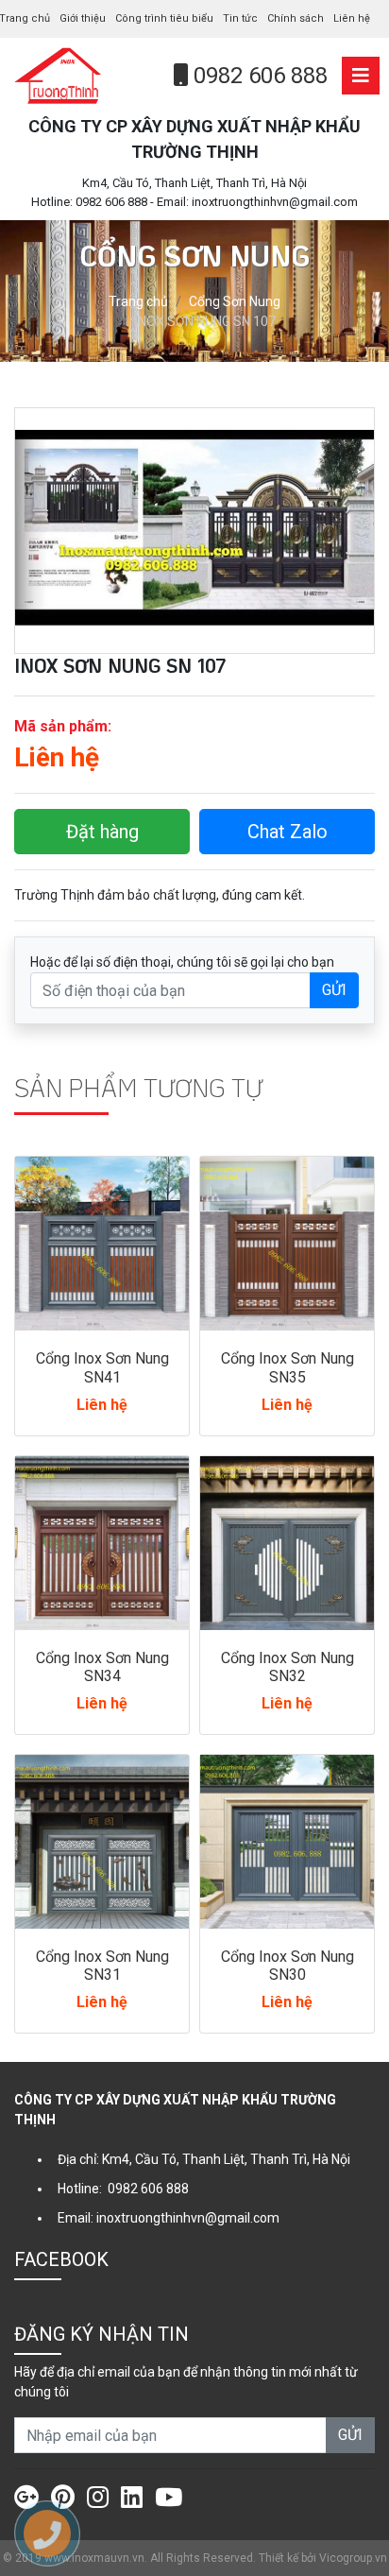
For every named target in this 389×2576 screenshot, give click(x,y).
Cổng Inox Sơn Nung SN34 (102, 1667)
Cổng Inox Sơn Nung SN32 (288, 1667)
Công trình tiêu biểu (164, 18)
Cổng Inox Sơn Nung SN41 (102, 1367)
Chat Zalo (288, 832)
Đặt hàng (102, 832)
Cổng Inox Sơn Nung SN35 (288, 1367)
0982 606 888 (258, 76)
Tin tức (240, 18)
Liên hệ (352, 18)
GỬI (334, 990)
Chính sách (296, 18)
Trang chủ (138, 301)
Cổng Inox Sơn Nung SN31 (102, 1966)
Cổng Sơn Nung (235, 301)
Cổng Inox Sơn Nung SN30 (288, 1966)
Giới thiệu (83, 18)
